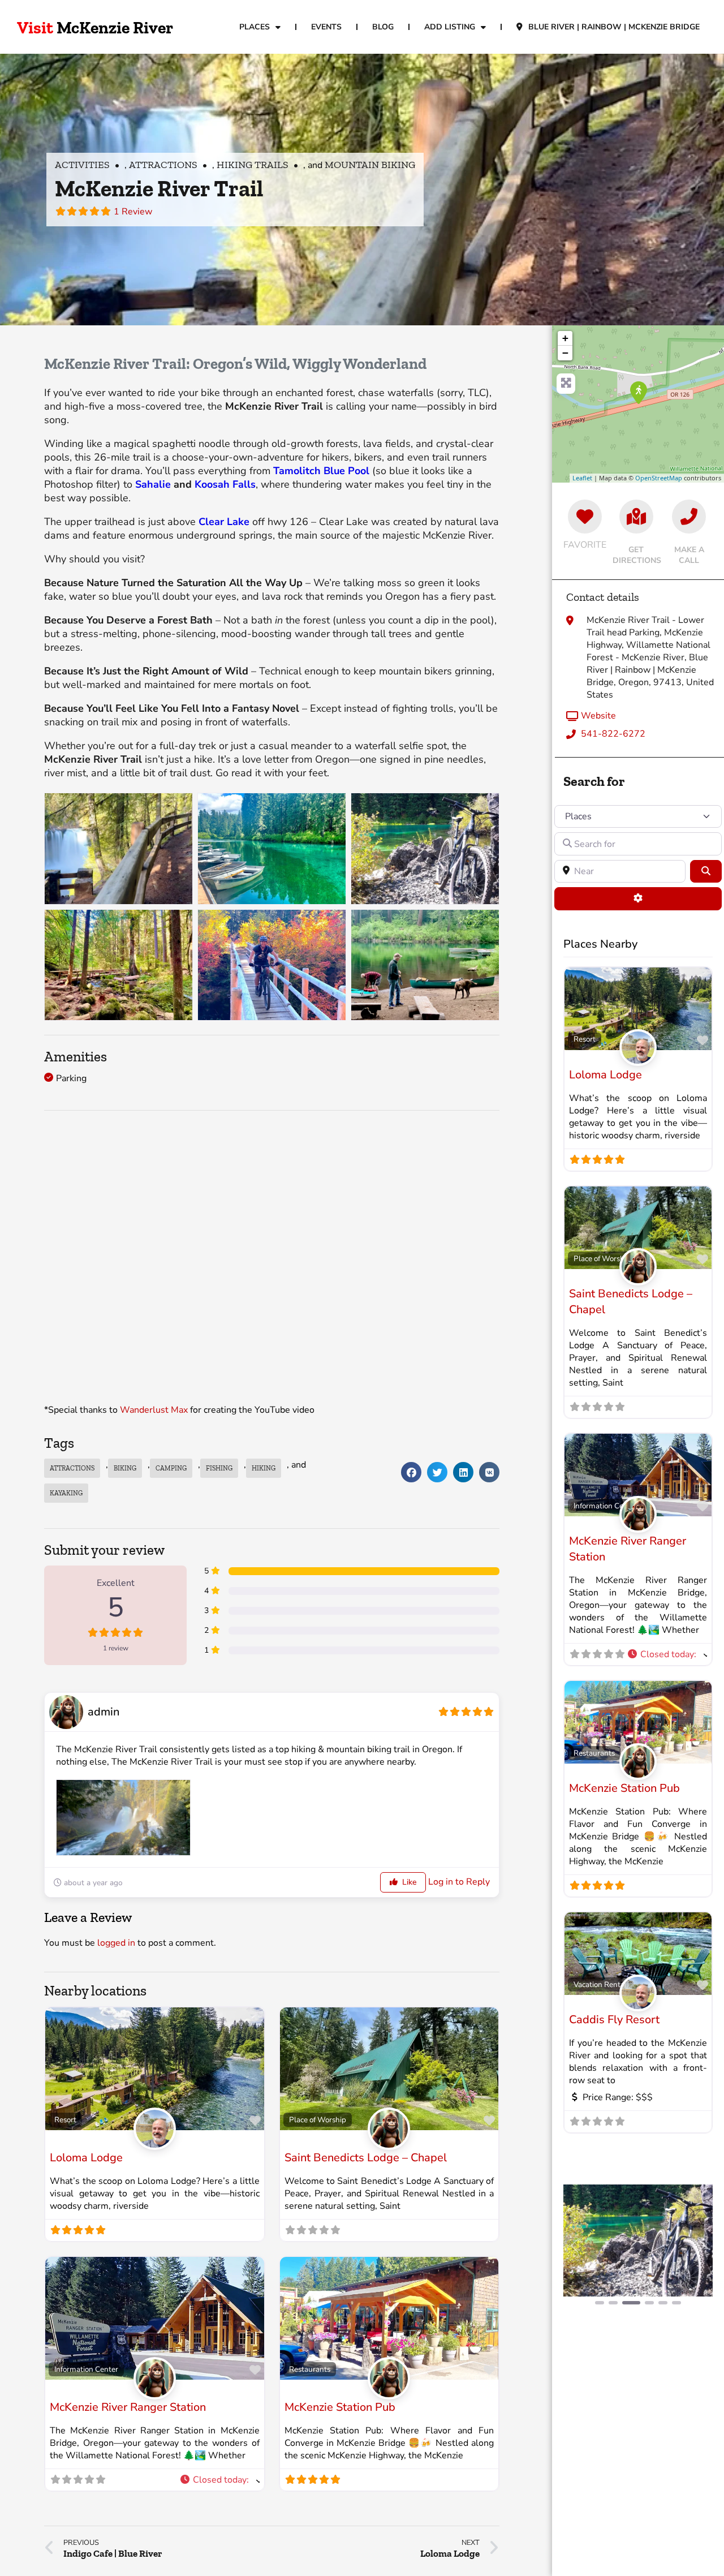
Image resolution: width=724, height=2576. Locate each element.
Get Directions (637, 555)
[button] (411, 1472)
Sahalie (153, 484)
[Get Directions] (636, 517)
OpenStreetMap (659, 478)
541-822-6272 (613, 734)
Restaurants (310, 2369)
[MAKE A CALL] (689, 517)
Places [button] (255, 27)
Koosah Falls (225, 484)
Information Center (86, 2369)
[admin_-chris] (389, 2141)
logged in (116, 1943)
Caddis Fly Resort (614, 2020)
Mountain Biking (370, 165)
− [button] (565, 353)
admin (104, 1712)
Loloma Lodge (86, 2158)
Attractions (163, 165)
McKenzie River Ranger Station (128, 2407)
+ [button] (565, 338)
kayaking (66, 1493)
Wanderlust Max (154, 1410)
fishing (219, 1468)
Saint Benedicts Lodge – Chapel (366, 2158)
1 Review (133, 212)
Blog (383, 27)
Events (326, 27)
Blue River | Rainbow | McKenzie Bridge (614, 27)
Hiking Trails (253, 165)
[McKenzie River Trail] (639, 393)
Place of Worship (318, 2120)
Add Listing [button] (450, 27)
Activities (82, 165)
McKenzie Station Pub (340, 2407)
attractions (72, 1468)
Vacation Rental (600, 1984)
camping (171, 1468)
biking (125, 1468)
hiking (264, 1468)
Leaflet (582, 478)
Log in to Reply (459, 1882)
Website (598, 716)
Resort (65, 2120)
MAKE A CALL (689, 555)
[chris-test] (155, 2141)
